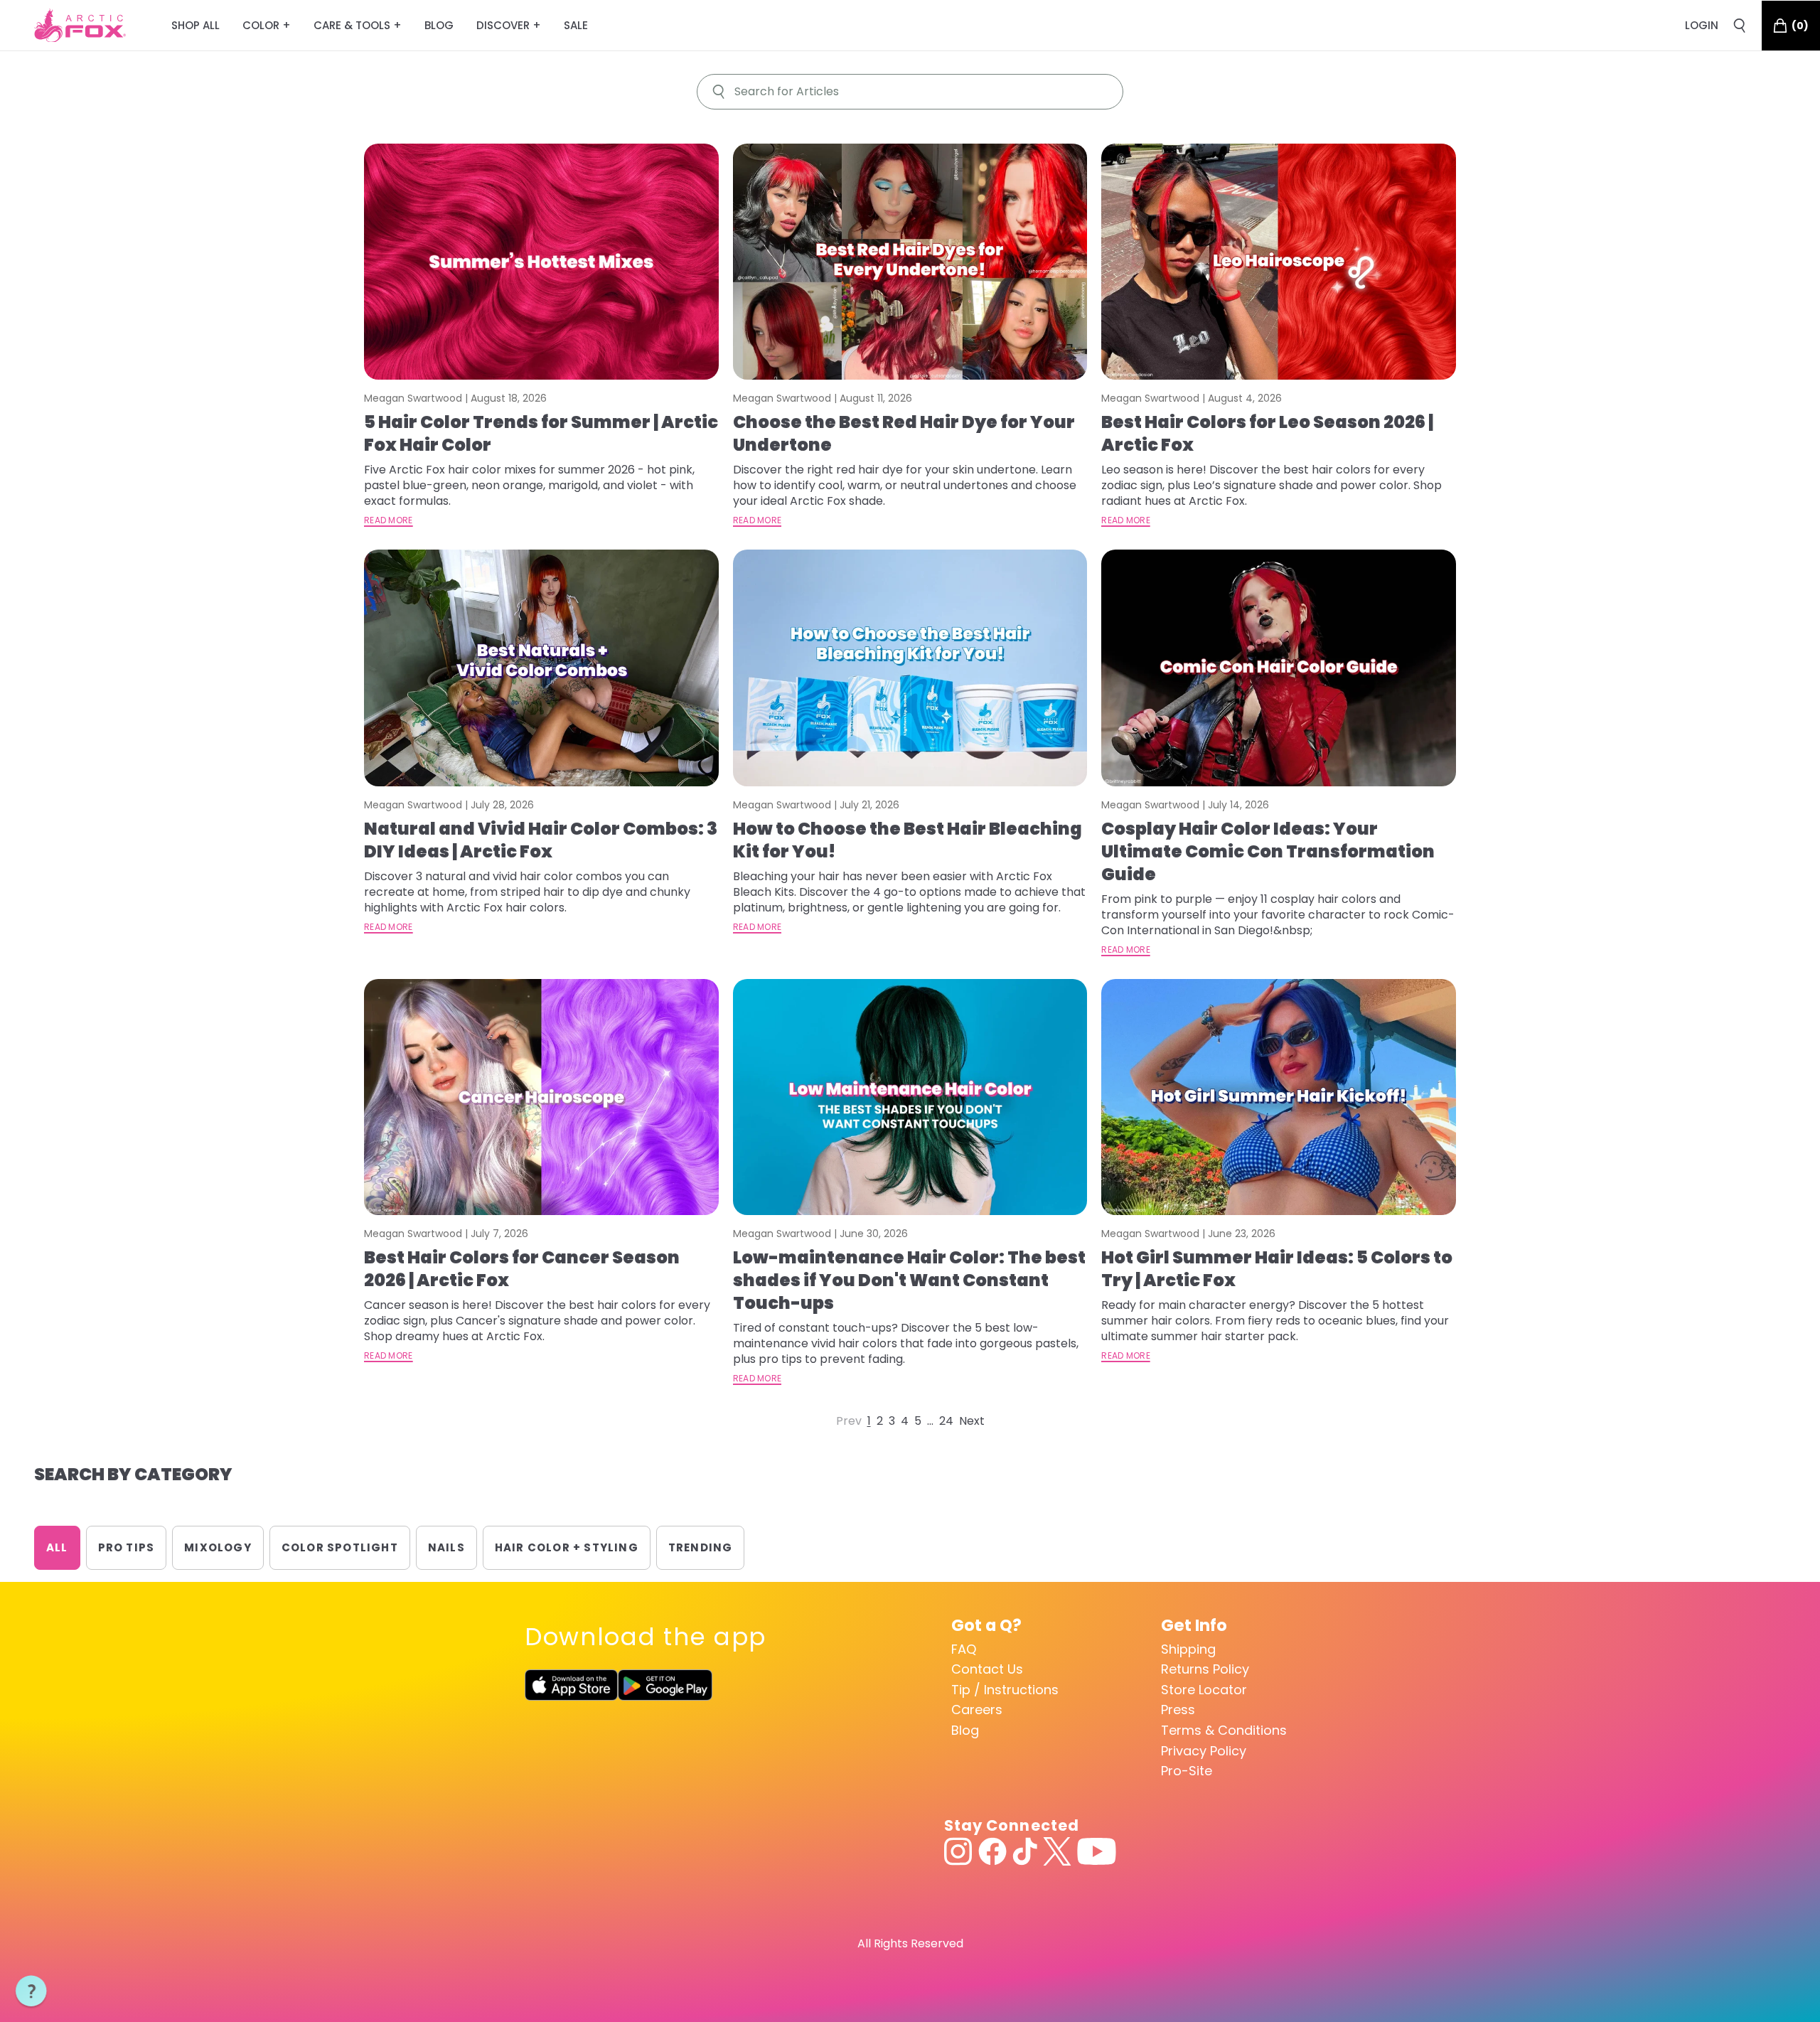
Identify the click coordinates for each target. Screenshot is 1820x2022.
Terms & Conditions (1224, 1730)
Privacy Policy (1204, 1751)
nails (446, 1547)
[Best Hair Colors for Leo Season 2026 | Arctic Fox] (1279, 262)
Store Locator (1204, 1690)
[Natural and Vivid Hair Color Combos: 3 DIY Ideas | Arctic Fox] (541, 668)
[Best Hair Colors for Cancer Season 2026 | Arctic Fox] (541, 1097)
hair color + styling (567, 1547)
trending (701, 1547)
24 (946, 1421)
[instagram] (958, 1851)
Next (972, 1421)
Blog (965, 1730)
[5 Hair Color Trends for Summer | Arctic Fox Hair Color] (541, 262)
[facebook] (992, 1851)
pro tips (127, 1547)
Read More (389, 520)
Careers (977, 1710)
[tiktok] (1025, 1851)
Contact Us (987, 1669)
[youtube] (1097, 1851)
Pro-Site (1187, 1771)
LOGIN (1702, 25)
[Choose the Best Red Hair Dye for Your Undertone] (910, 262)
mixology (218, 1547)
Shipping (1188, 1649)
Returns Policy (1205, 1669)
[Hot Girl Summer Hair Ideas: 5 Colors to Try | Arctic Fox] (1279, 1097)
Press (1178, 1710)
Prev (849, 1421)
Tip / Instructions (1005, 1690)
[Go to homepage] (80, 26)
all (57, 1547)
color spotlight (340, 1547)
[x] (1057, 1851)
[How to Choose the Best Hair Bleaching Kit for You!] (910, 668)
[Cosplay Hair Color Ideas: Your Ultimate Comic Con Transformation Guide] (1279, 668)
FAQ (964, 1649)
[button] (31, 1991)
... (930, 1421)
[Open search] (1740, 26)
